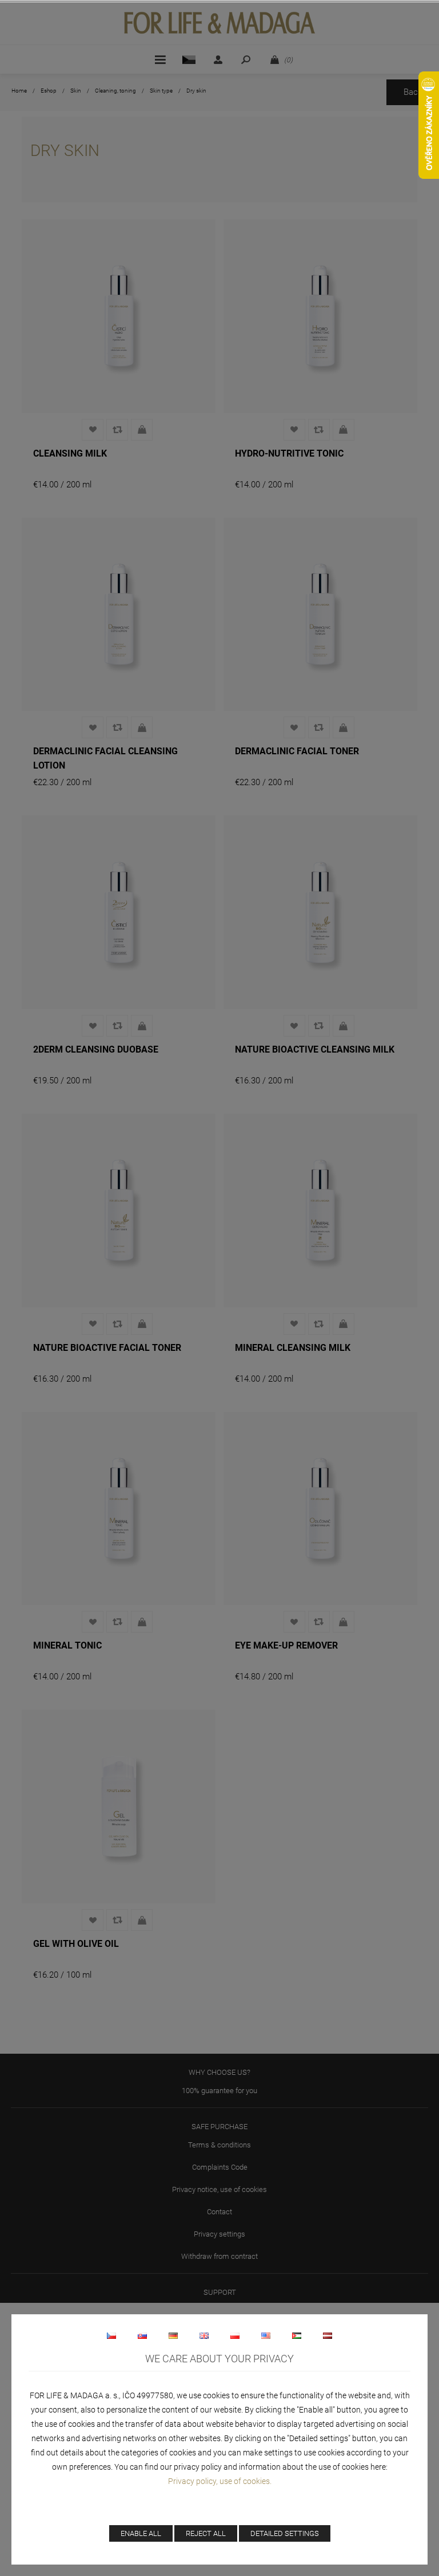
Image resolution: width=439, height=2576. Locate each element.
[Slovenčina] (142, 2335)
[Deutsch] (173, 2335)
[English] (204, 2335)
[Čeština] (111, 2335)
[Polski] (235, 2335)
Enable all (141, 2533)
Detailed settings (285, 2533)
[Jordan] (297, 2335)
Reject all (206, 2533)
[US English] (266, 2335)
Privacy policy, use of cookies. (220, 2481)
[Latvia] (328, 2335)
